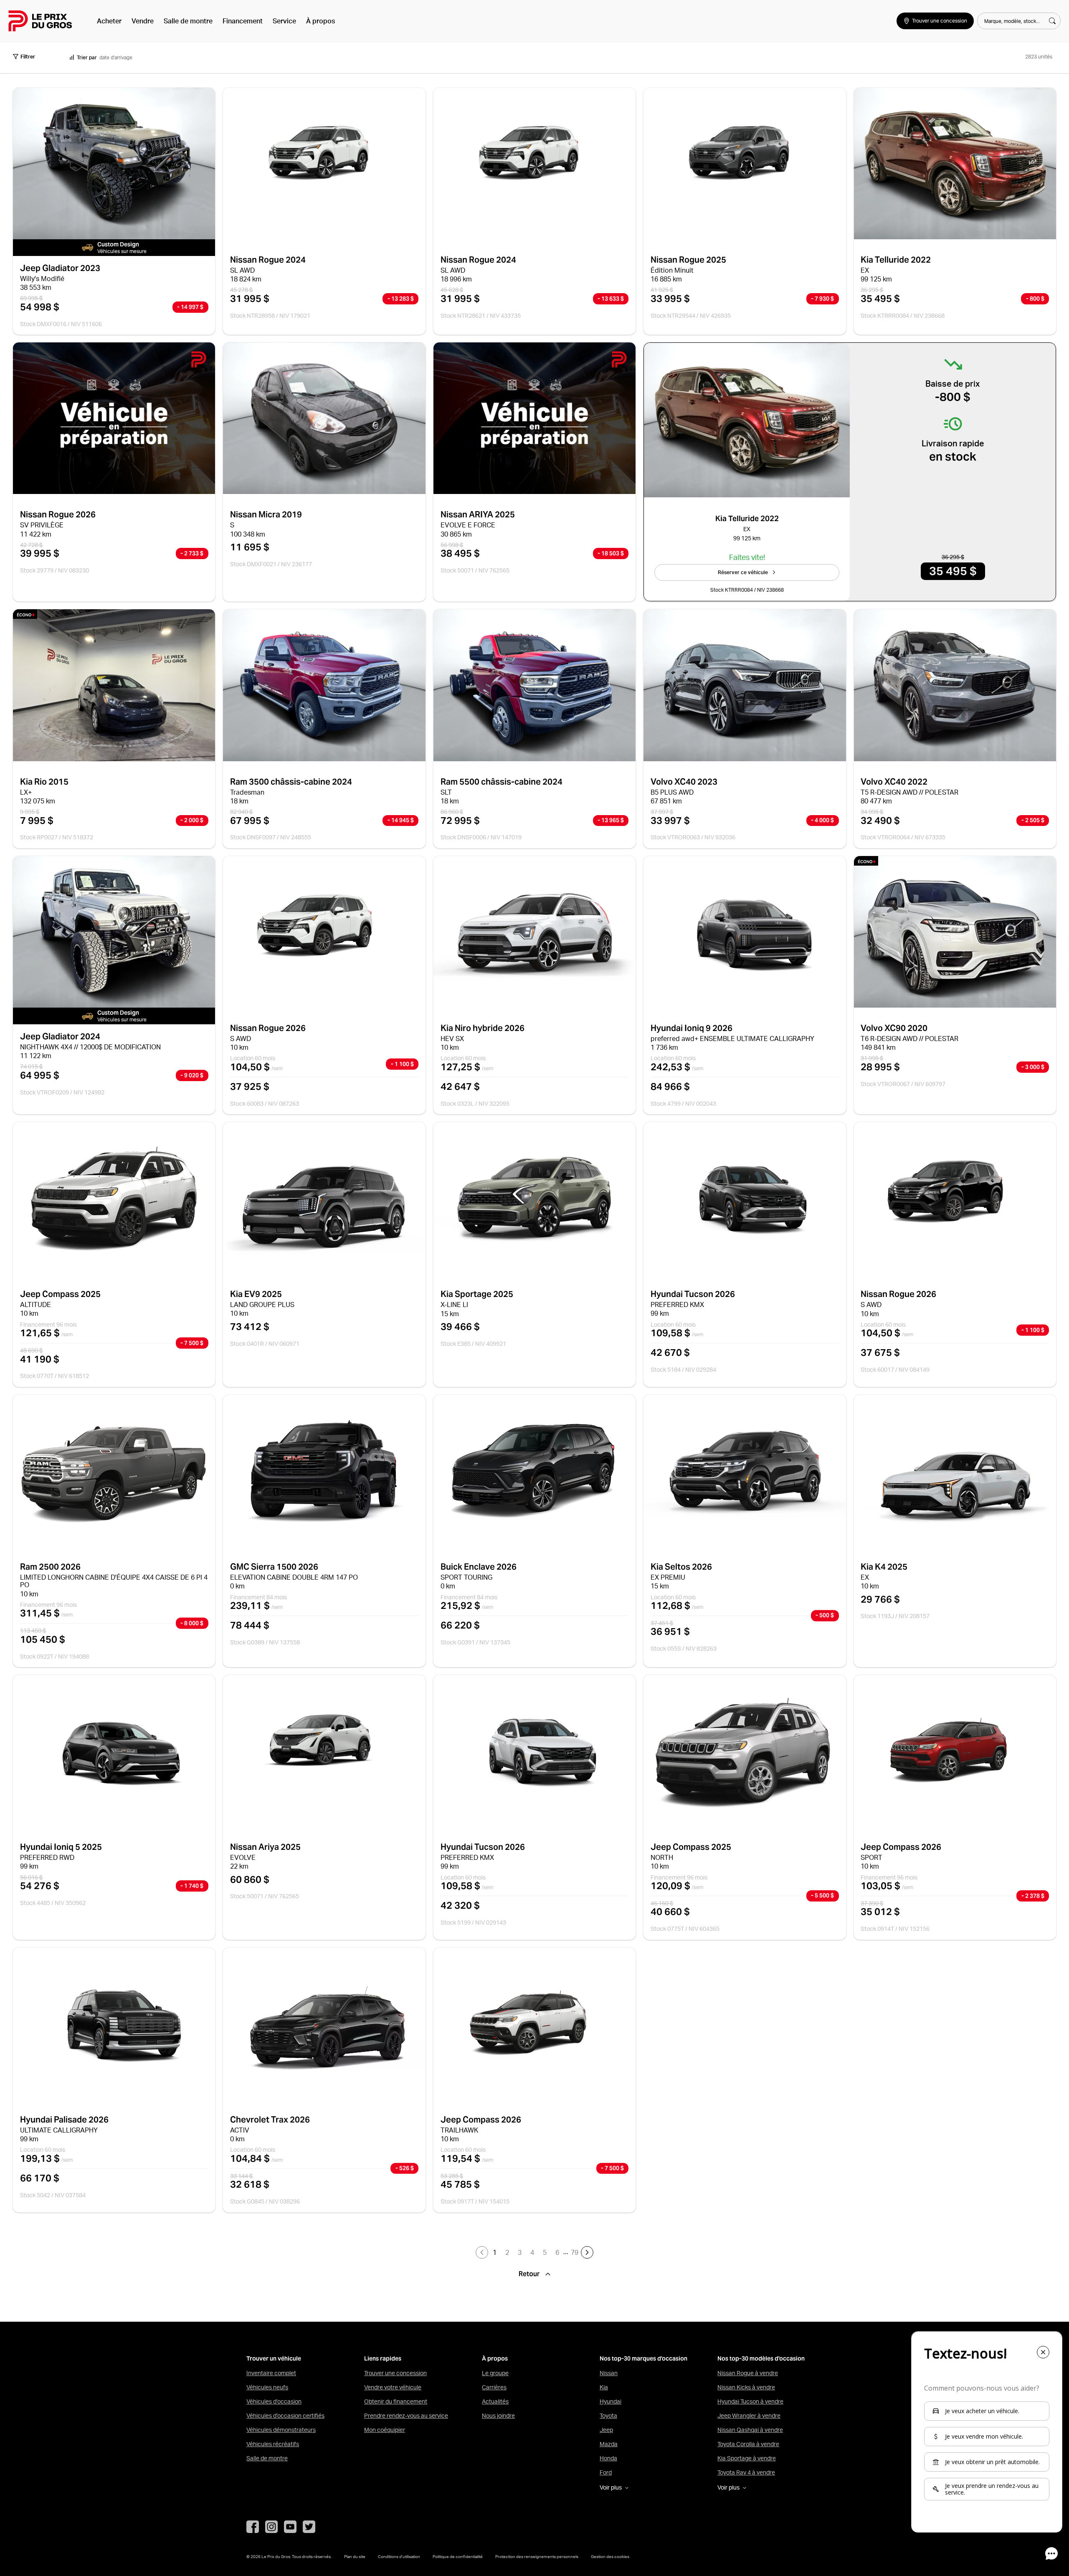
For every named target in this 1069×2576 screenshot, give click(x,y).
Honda (608, 2458)
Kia (604, 2387)
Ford (606, 2472)
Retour (530, 2274)
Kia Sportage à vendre (747, 2458)
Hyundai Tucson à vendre (750, 2401)
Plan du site (355, 2556)
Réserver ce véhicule (743, 572)
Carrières (494, 2387)
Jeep (606, 2430)
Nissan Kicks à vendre (746, 2387)
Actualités (495, 2401)
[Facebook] (253, 2527)
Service (284, 21)
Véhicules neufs (267, 2387)
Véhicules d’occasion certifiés (285, 2416)
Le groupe (495, 2373)
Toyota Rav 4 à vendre (746, 2472)
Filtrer (28, 57)
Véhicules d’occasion (274, 2401)
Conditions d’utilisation (399, 2556)
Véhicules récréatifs (273, 2444)
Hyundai (610, 2401)
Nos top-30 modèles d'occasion (761, 2359)
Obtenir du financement (396, 2401)
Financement (243, 21)
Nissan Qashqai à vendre (750, 2430)
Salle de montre (188, 21)
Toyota (608, 2416)
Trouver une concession (395, 2373)
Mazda (609, 2444)
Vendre (143, 21)
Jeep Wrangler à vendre (749, 2416)
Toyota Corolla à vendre (748, 2444)
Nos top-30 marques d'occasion (643, 2359)
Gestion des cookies (610, 2556)
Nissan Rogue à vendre (748, 2373)
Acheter (109, 21)
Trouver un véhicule (274, 2359)
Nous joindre (498, 2416)
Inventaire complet (271, 2373)
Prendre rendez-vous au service (406, 2416)
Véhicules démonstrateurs (281, 2430)
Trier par (87, 57)
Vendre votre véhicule (393, 2387)
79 (575, 2252)
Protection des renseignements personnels (537, 2556)
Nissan (609, 2373)
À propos (320, 21)
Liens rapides (383, 2359)
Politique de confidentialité (458, 2556)
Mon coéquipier (385, 2430)
